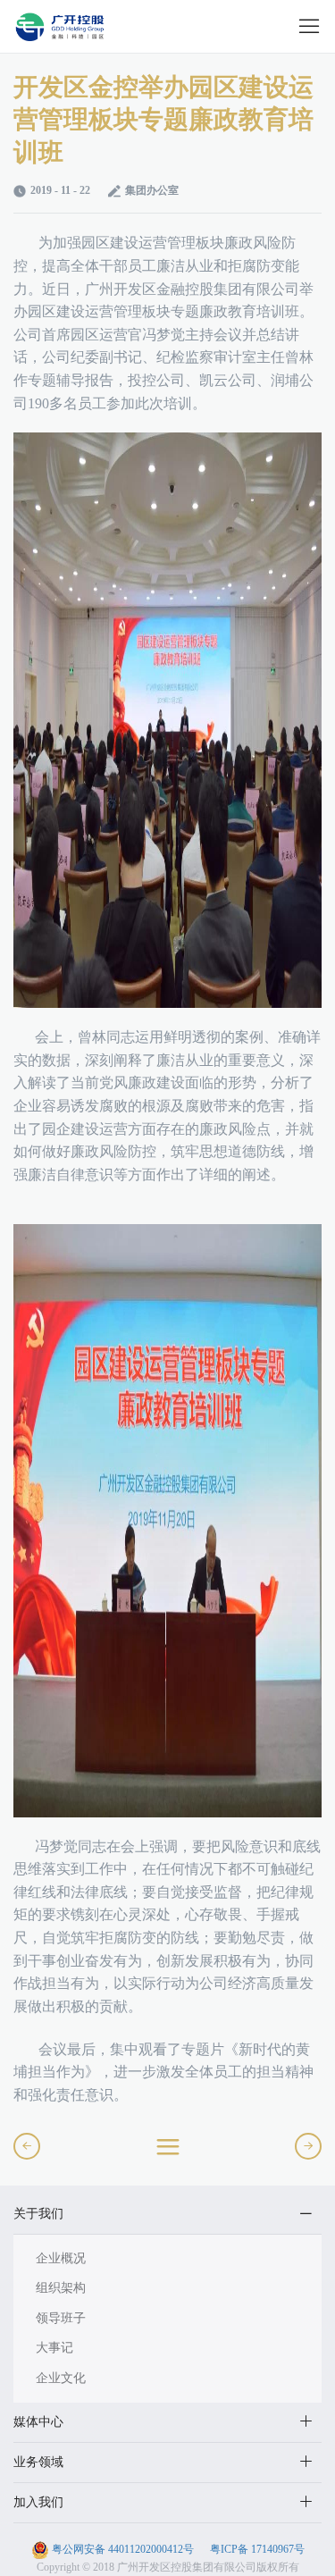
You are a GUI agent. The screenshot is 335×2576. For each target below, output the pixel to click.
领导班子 (61, 2318)
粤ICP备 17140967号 (256, 2549)
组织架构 (61, 2288)
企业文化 (61, 2378)
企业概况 (61, 2258)
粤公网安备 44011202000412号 (123, 2549)
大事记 (54, 2348)
